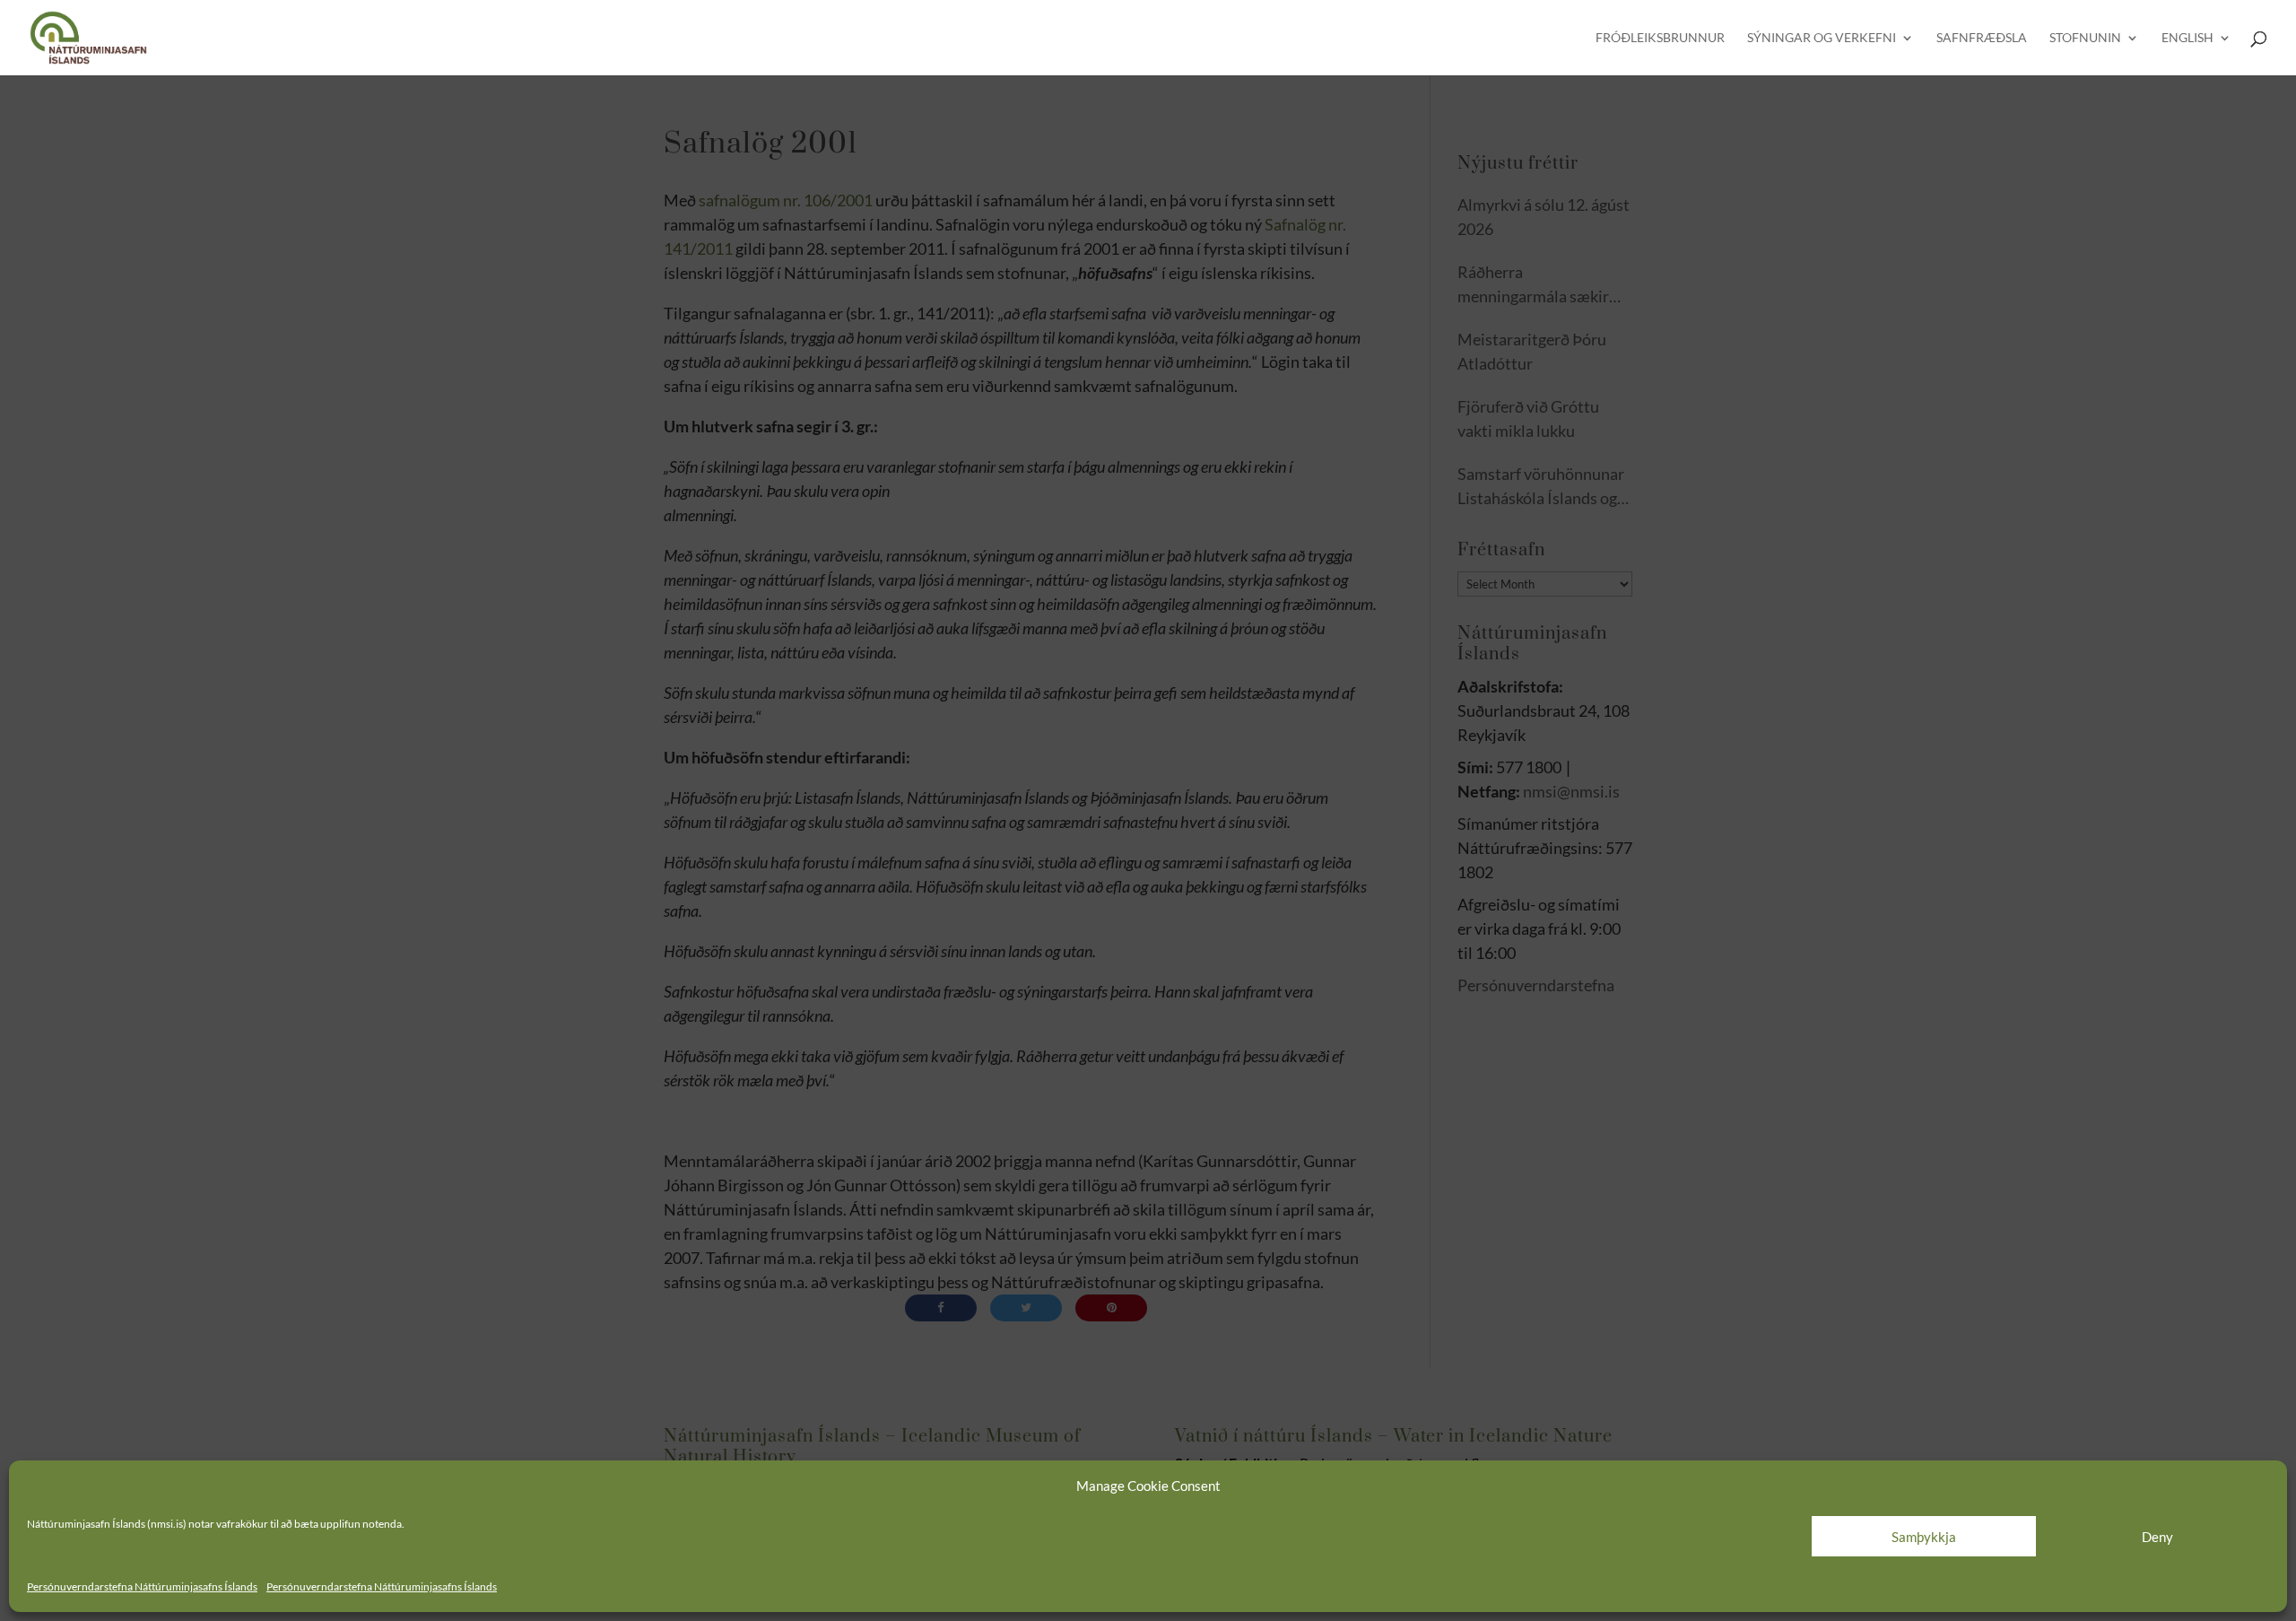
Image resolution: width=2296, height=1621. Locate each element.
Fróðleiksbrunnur (1660, 38)
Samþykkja (1924, 1537)
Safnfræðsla (1982, 38)
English (2187, 38)
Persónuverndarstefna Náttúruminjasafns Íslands (142, 1586)
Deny (2157, 1537)
